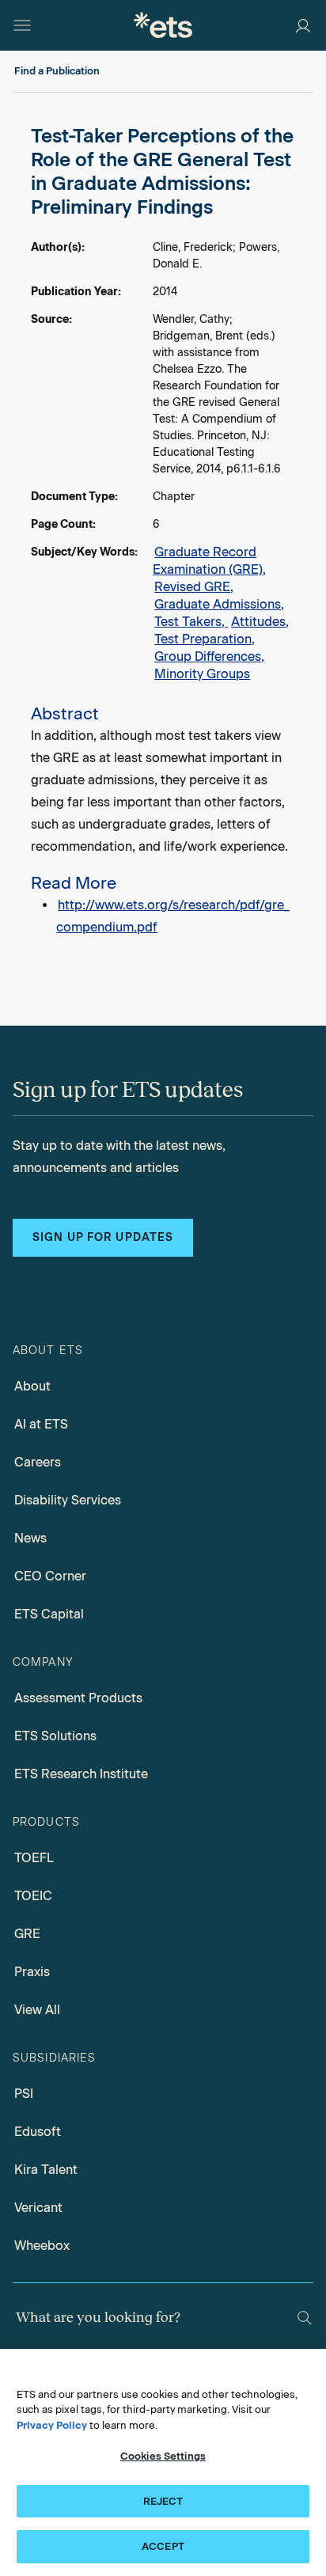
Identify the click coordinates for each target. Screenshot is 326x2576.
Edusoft (38, 2132)
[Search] (305, 2318)
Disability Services (68, 1500)
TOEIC (33, 1896)
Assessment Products (78, 1698)
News (30, 1538)
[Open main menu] (22, 25)
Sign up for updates (103, 1237)
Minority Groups (202, 674)
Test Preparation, (205, 639)
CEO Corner (50, 1576)
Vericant (38, 2208)
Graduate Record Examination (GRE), (209, 561)
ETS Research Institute (81, 1774)
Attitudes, (260, 622)
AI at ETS (41, 1424)
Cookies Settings (163, 2456)
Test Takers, (191, 622)
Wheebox (42, 2246)
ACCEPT (163, 2546)
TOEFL (34, 1858)
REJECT (163, 2501)
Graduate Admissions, (219, 604)
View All (37, 2010)
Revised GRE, (194, 587)
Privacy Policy (52, 2425)
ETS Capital (49, 1614)
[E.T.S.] (163, 25)
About (32, 1386)
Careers (38, 1462)
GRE (27, 1934)
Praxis (32, 1972)
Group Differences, (209, 656)
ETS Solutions (55, 1736)
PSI (24, 2094)
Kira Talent (46, 2170)
